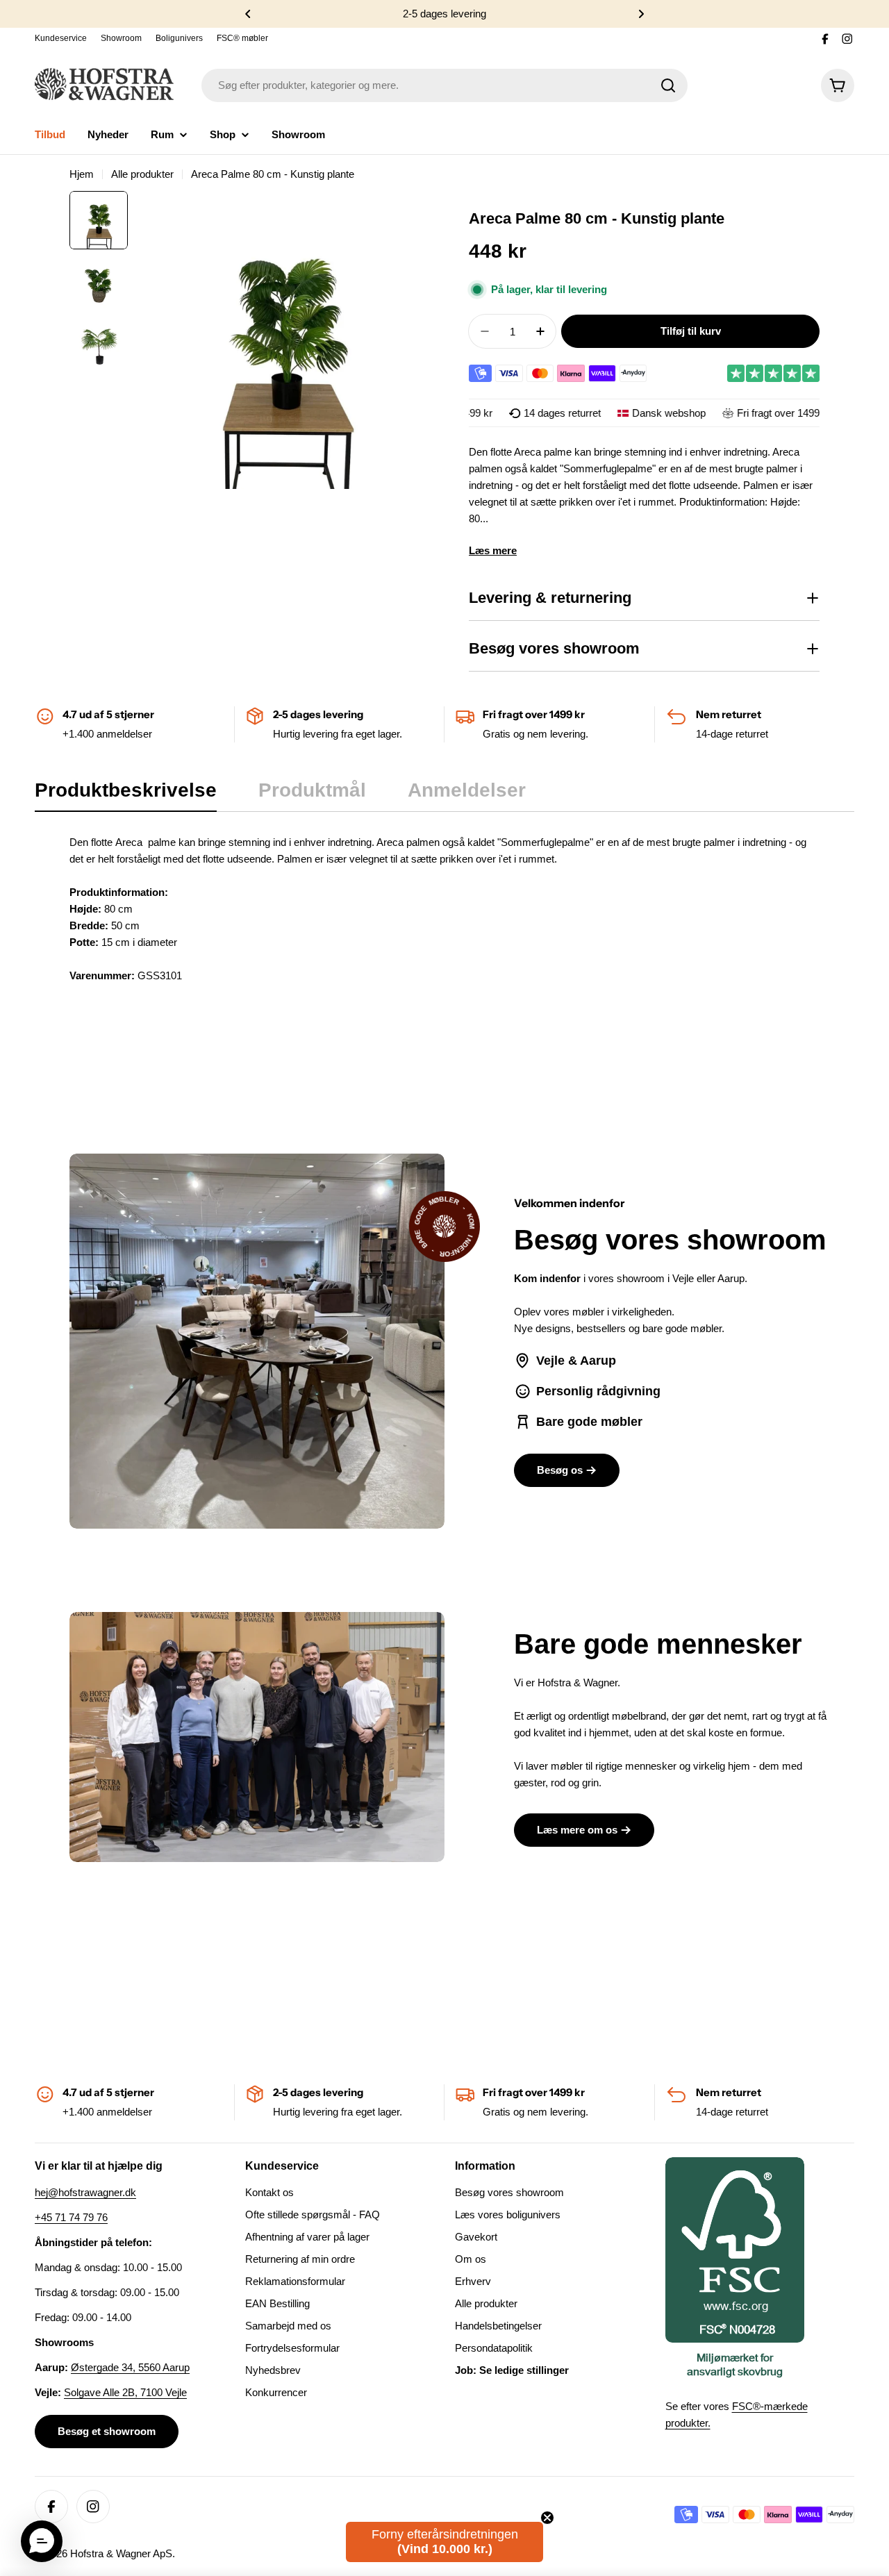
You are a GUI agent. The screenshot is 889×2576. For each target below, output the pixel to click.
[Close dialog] (745, 1130)
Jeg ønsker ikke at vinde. (601, 1379)
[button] (42, 2541)
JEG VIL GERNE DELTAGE (601, 1340)
